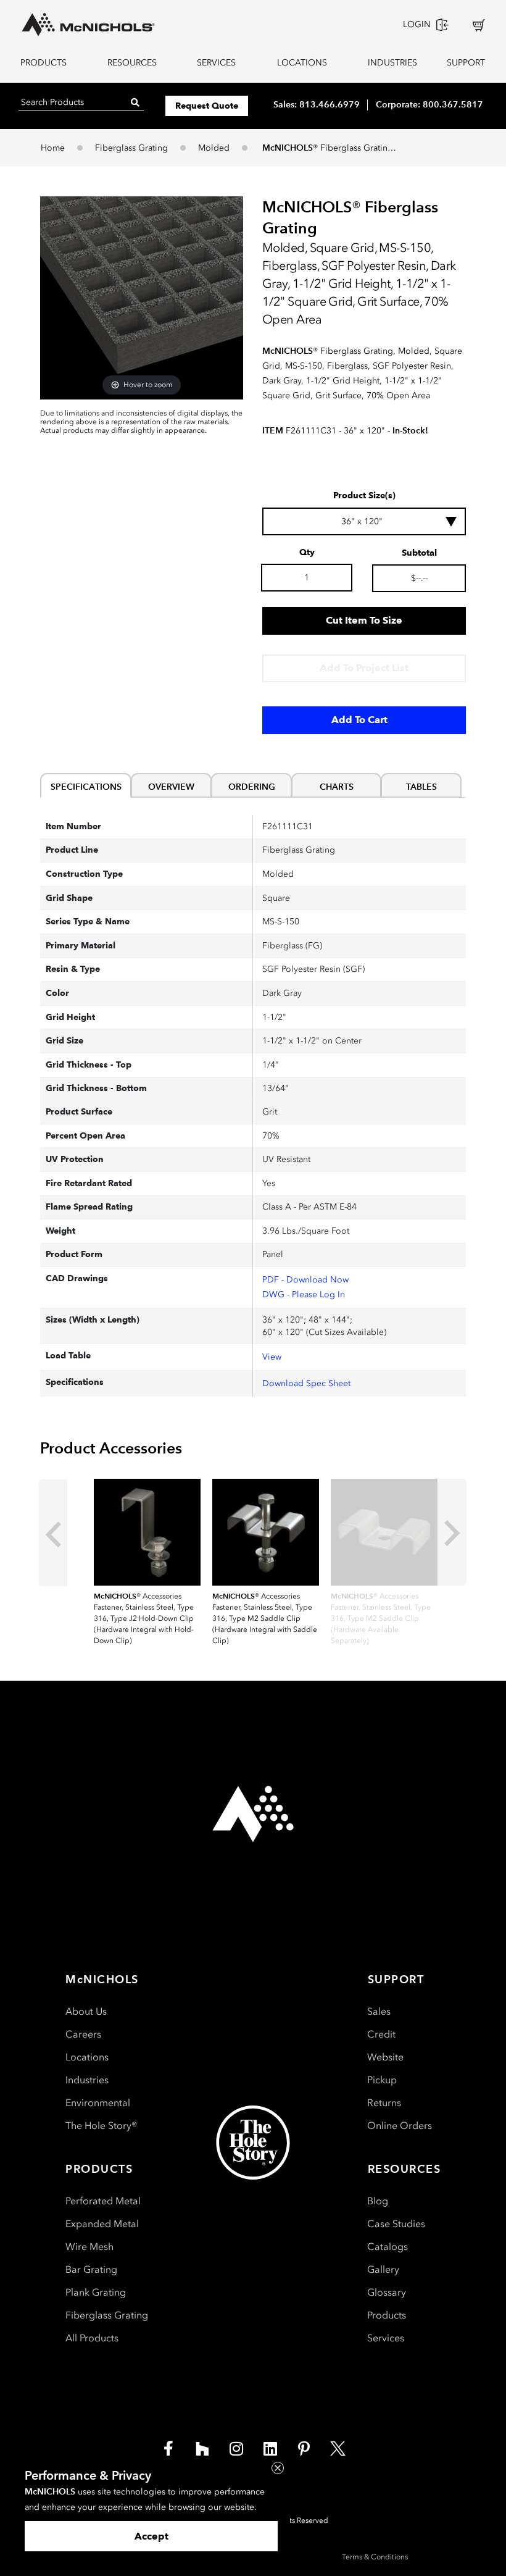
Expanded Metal (102, 2224)
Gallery (383, 2269)
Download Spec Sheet (306, 1383)
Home (53, 148)
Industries (87, 2080)
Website (385, 2057)
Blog (378, 2201)
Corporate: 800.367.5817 (429, 104)
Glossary (387, 2292)
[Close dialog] (278, 2468)
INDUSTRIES (390, 63)
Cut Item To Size (364, 620)
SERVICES (216, 63)
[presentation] (53, 1533)
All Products (92, 2338)
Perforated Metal (103, 2201)
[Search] (135, 102)
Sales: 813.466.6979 (317, 104)
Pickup (382, 2080)
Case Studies (396, 2224)
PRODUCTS (44, 63)
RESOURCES (132, 63)
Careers (83, 2034)
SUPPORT (466, 63)
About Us (86, 2011)
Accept (151, 2536)
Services (386, 2338)
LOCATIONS (302, 63)
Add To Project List (364, 668)
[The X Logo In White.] (338, 2448)
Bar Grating (91, 2269)
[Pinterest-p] (304, 2448)
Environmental (98, 2103)
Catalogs (388, 2247)
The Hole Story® (102, 2126)
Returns (384, 2103)
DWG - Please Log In (304, 1294)
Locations (87, 2057)
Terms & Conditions (375, 2557)
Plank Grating (96, 2292)
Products (387, 2315)
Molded (214, 148)
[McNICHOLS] (88, 25)
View (272, 1357)
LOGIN (417, 24)
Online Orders (400, 2126)
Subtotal (419, 553)
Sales (379, 2011)
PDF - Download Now (305, 1280)
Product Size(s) (364, 496)
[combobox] (364, 521)
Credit (381, 2034)
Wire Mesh (89, 2247)
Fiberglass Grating (131, 148)
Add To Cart (359, 720)
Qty (307, 553)
